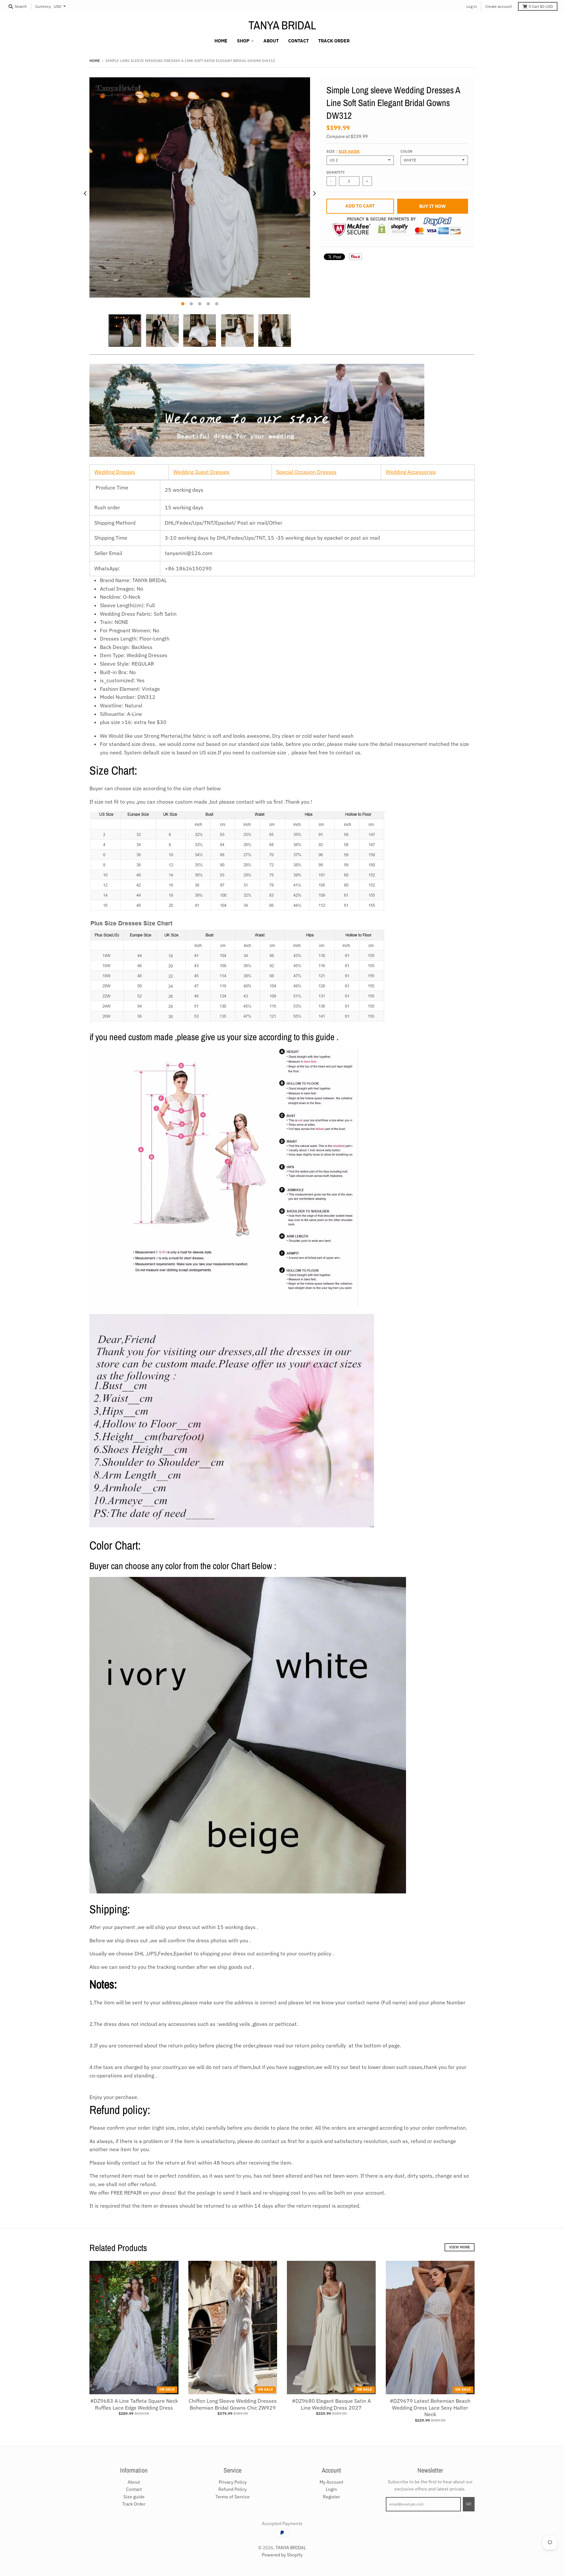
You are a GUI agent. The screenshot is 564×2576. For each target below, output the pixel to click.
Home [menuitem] (221, 41)
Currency (43, 6)
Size (343, 151)
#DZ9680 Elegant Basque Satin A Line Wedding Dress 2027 (331, 2404)
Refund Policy (233, 2489)
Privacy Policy (233, 2482)
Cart (541, 6)
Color (406, 151)
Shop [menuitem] (243, 41)
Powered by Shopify (282, 2555)
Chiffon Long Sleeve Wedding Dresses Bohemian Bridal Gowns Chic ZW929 (233, 2404)
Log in (472, 6)
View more (460, 2247)
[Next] (314, 193)
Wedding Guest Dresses (201, 472)
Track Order (134, 2504)
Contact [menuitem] (298, 41)
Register (331, 2497)
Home (95, 61)
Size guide (349, 151)
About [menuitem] (271, 41)
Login (331, 2489)
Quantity (336, 172)
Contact (134, 2489)
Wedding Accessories (411, 472)
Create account (499, 6)
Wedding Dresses (115, 472)
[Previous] (86, 193)
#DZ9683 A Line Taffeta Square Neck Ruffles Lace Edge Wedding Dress (134, 2404)
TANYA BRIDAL (282, 25)
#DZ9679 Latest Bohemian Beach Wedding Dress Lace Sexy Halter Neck (430, 2408)
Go (469, 2504)
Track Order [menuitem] (334, 41)
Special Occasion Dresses (306, 472)
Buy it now (432, 206)
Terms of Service (233, 2497)
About (134, 2482)
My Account (331, 2482)
